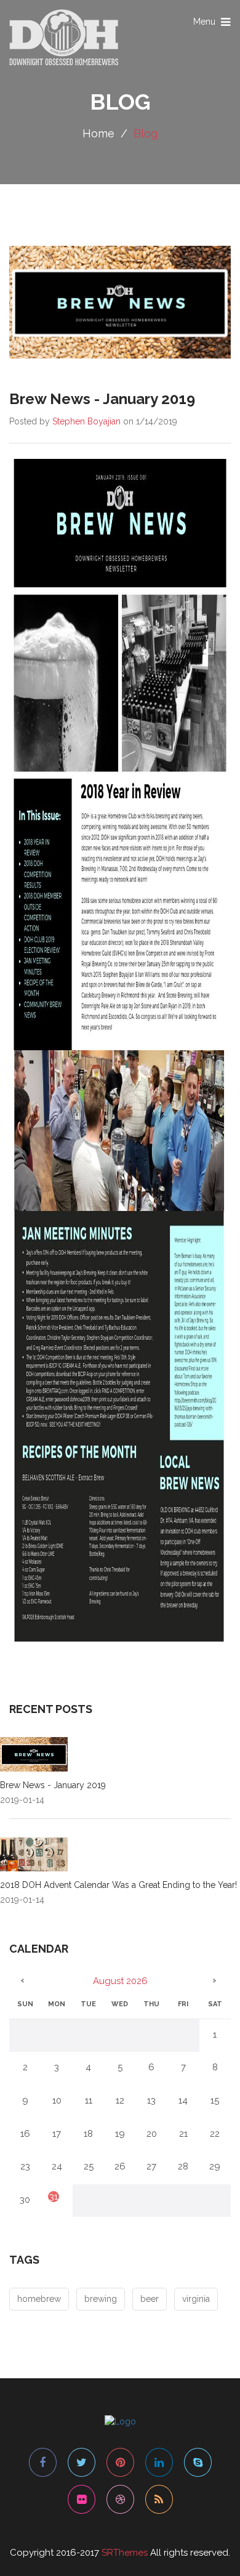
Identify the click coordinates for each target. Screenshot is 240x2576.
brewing (101, 2299)
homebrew (39, 2299)
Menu (213, 25)
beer (150, 2299)
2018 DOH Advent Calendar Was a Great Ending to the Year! (118, 1885)
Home (98, 133)
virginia (196, 2299)
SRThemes (125, 2553)
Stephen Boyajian (86, 421)
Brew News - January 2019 (53, 1785)
